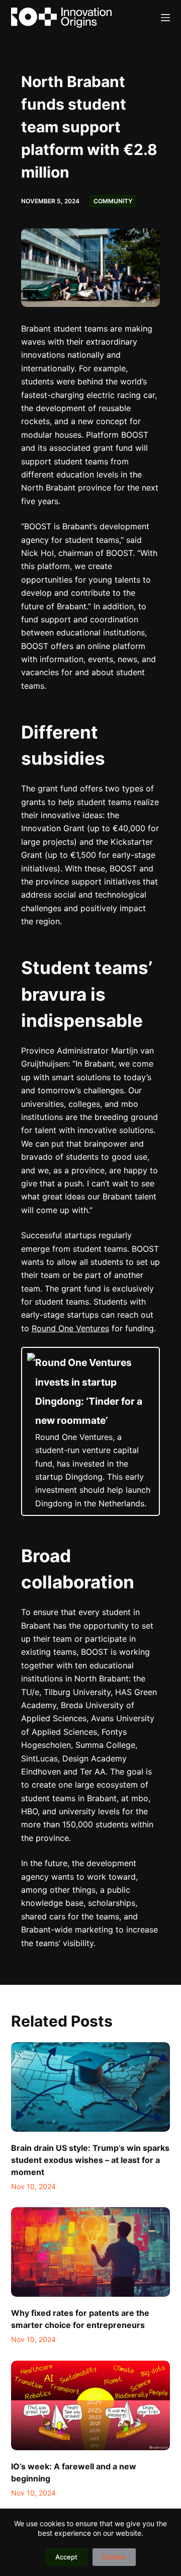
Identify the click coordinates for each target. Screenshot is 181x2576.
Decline (114, 2557)
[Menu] (165, 18)
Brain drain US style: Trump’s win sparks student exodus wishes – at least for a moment (90, 2160)
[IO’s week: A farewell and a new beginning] (91, 2405)
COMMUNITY (113, 201)
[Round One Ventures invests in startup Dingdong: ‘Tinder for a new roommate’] (91, 1431)
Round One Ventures (70, 1328)
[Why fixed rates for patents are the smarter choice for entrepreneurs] (91, 2252)
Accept (66, 2557)
